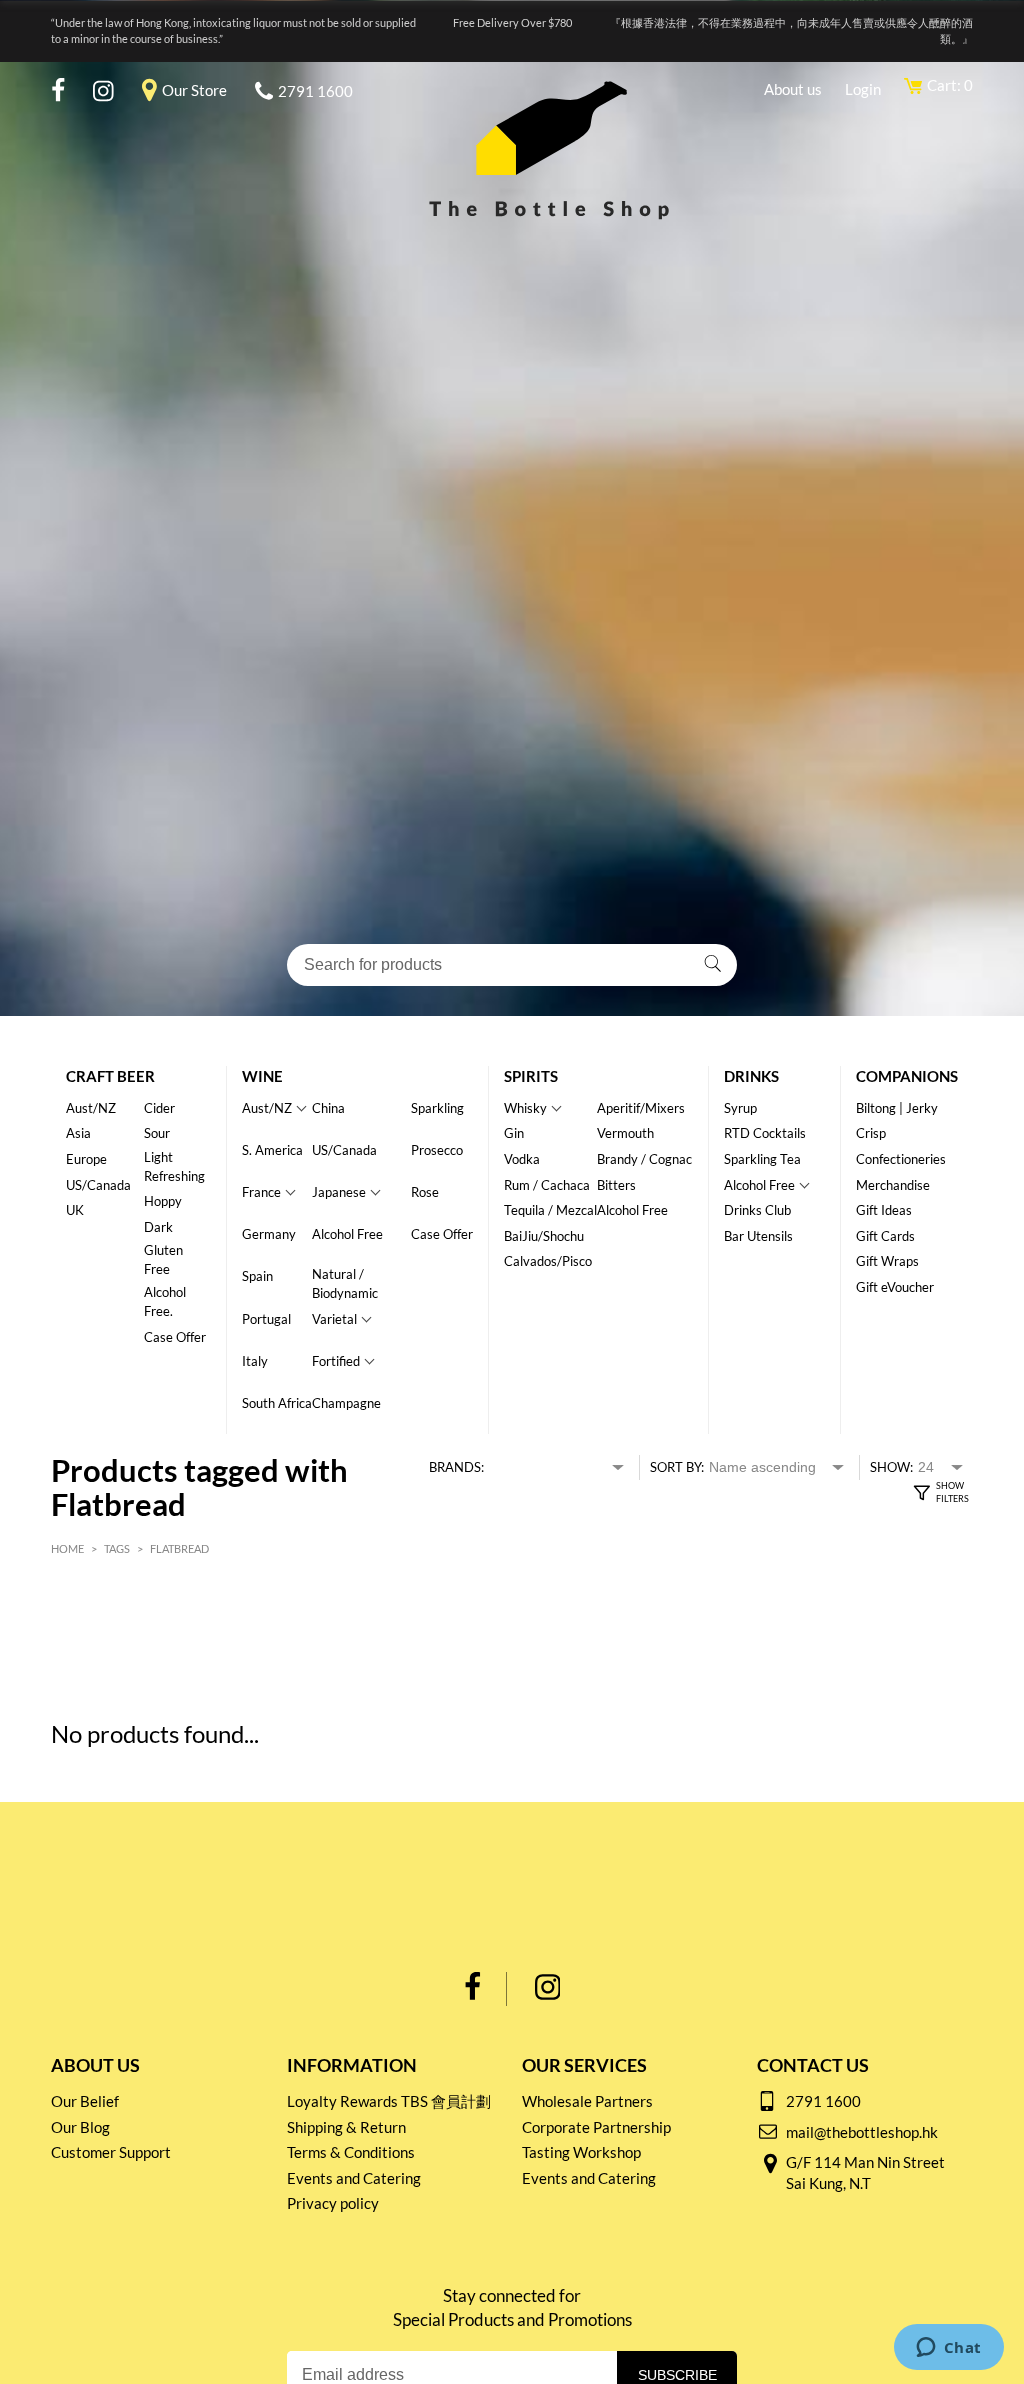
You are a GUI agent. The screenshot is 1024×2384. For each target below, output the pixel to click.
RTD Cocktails (765, 1133)
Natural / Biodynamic (345, 1283)
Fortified (336, 1361)
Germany (269, 1234)
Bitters (616, 1185)
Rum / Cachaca (547, 1185)
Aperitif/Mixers (641, 1108)
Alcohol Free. (165, 1301)
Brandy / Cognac (644, 1159)
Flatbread (179, 1548)
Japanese (339, 1192)
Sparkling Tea (762, 1159)
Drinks (751, 1076)
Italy (255, 1361)
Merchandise (893, 1185)
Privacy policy (333, 2203)
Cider (159, 1108)
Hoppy (163, 1201)
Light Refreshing (174, 1166)
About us (793, 89)
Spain (257, 1276)
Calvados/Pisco (548, 1261)
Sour (157, 1133)
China (328, 1108)
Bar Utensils (758, 1236)
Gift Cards (885, 1236)
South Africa (277, 1403)
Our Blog (80, 2127)
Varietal (334, 1319)
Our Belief (85, 2101)
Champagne (346, 1403)
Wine (262, 1076)
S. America (272, 1150)
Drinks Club (757, 1210)
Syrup (740, 1108)
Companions (907, 1076)
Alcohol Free (347, 1234)
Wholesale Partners (587, 2101)
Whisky (525, 1108)
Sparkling (437, 1108)
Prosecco (437, 1150)
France (261, 1192)
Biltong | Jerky (897, 1108)
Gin (514, 1133)
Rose (425, 1192)
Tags (117, 1548)
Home (67, 1548)
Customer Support (111, 2152)
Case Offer (175, 1337)
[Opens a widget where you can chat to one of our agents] (948, 2349)
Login (863, 89)
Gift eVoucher (895, 1287)
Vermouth (625, 1133)
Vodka (522, 1159)
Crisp (871, 1133)
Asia (78, 1133)
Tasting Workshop (581, 2152)
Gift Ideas (884, 1210)
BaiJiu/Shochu (544, 1236)
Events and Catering (354, 2178)
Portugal (266, 1319)
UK (75, 1210)
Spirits (531, 1076)
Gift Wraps (887, 1261)
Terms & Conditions (351, 2152)
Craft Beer (110, 1076)
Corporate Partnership (596, 2127)
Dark (158, 1227)
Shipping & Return (346, 2127)
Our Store (194, 90)
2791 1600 (315, 91)
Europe (86, 1159)
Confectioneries (901, 1159)
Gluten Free (163, 1259)
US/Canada (98, 1185)
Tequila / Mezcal (550, 1210)
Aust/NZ (91, 1108)
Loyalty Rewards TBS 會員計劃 (389, 2101)
